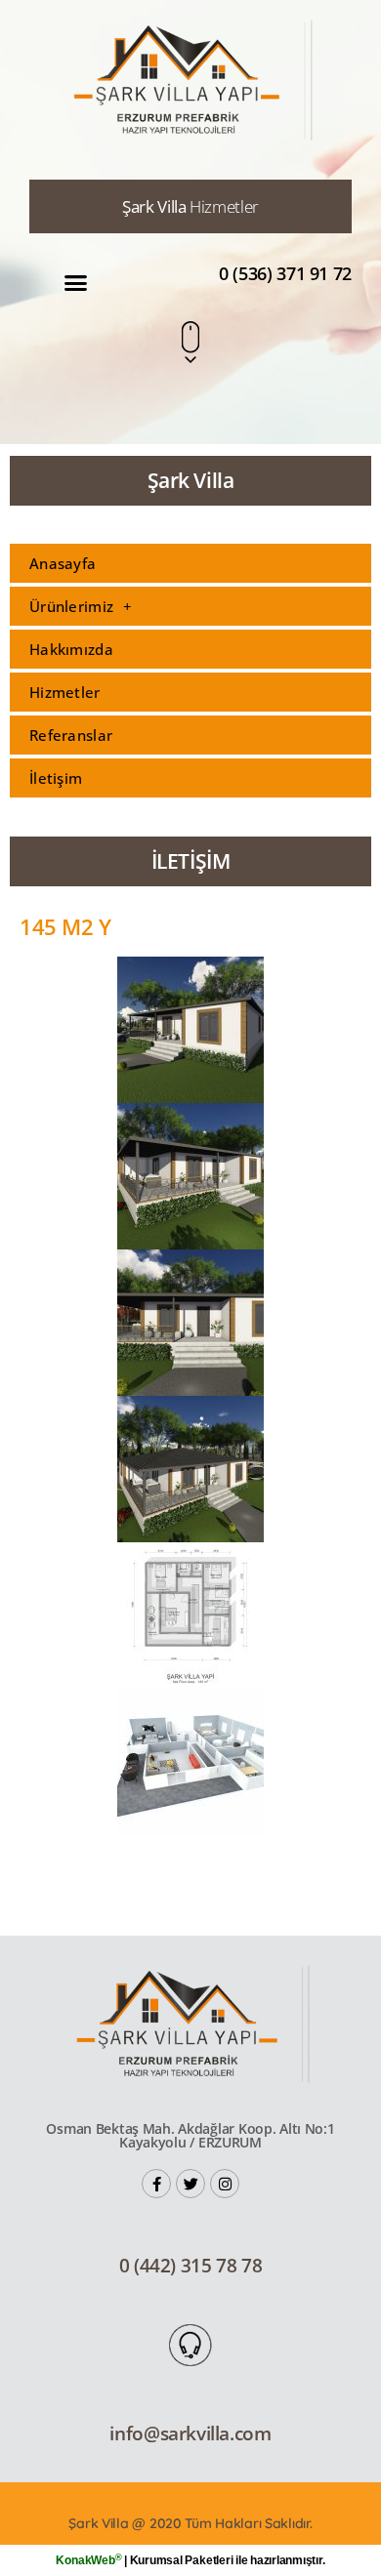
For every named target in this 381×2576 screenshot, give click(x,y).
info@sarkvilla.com (190, 2433)
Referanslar (71, 735)
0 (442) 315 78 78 (191, 2266)
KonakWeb (88, 2560)
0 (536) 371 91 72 (285, 273)
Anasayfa (63, 563)
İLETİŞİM (191, 861)
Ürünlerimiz (71, 606)
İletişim (56, 778)
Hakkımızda (71, 649)
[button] (76, 283)
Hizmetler (65, 692)
